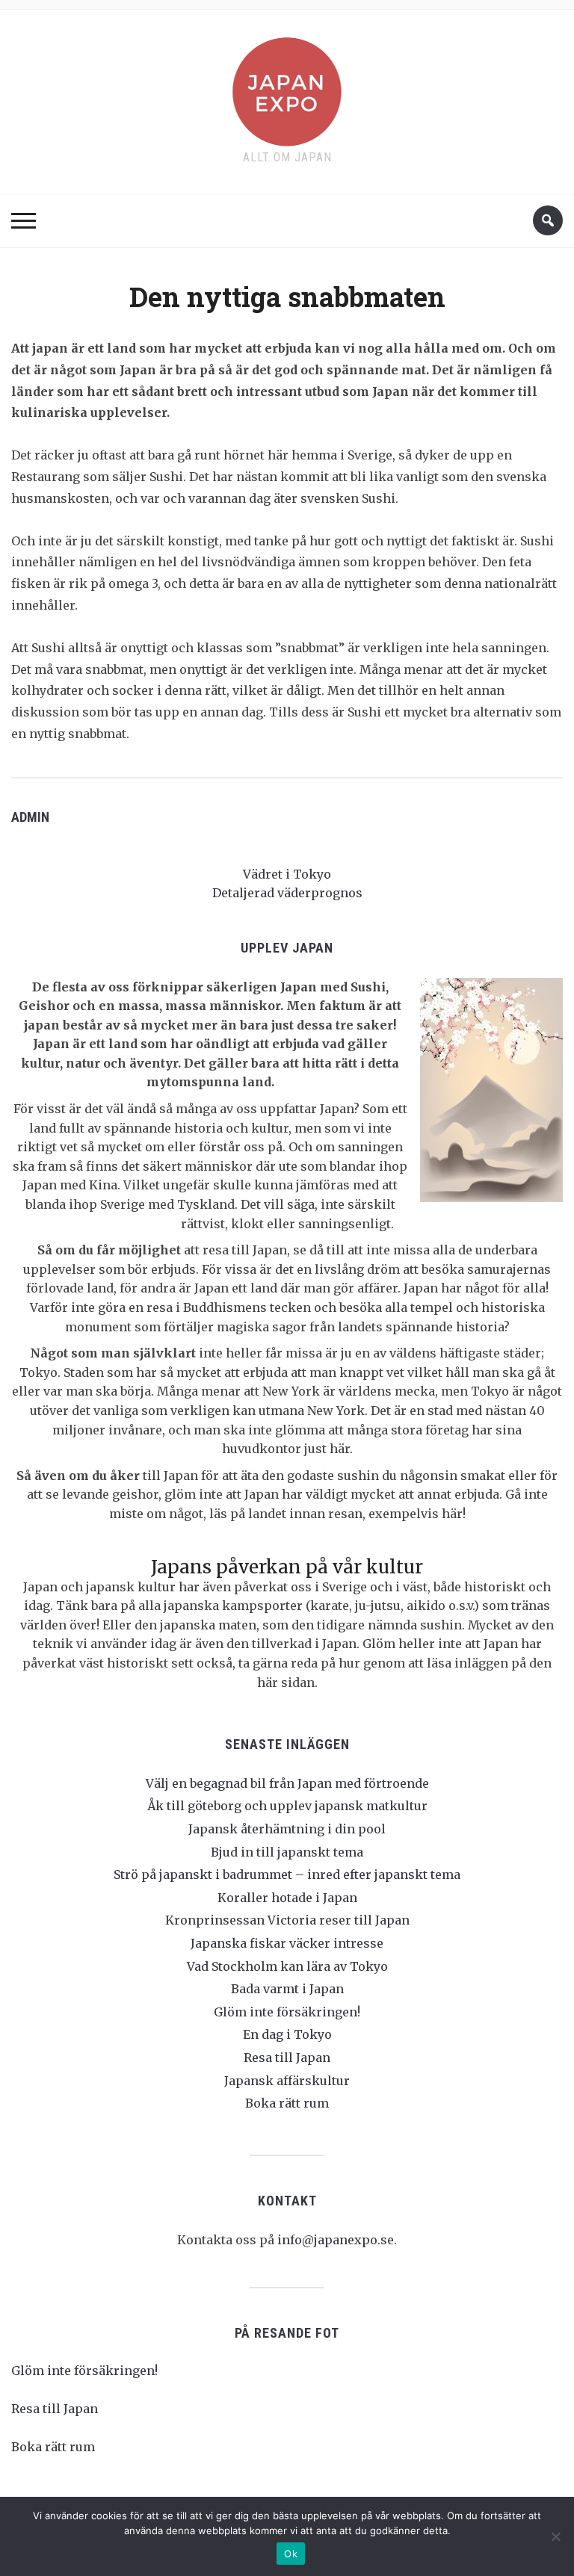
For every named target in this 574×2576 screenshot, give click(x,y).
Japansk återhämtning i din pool (287, 1829)
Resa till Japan (287, 2058)
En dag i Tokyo (287, 2034)
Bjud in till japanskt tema (287, 1852)
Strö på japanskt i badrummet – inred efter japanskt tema (287, 1874)
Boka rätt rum (287, 2103)
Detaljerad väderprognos (287, 893)
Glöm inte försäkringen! (287, 2012)
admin (30, 817)
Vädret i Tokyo (287, 874)
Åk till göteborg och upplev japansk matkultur (287, 1806)
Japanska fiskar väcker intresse (287, 1943)
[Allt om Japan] (287, 89)
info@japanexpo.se (336, 2240)
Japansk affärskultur (287, 2081)
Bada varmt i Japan (287, 1989)
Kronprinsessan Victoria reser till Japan (287, 1920)
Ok (291, 2554)
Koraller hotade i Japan (287, 1898)
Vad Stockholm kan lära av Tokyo (287, 1966)
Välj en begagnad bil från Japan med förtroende (287, 1783)
